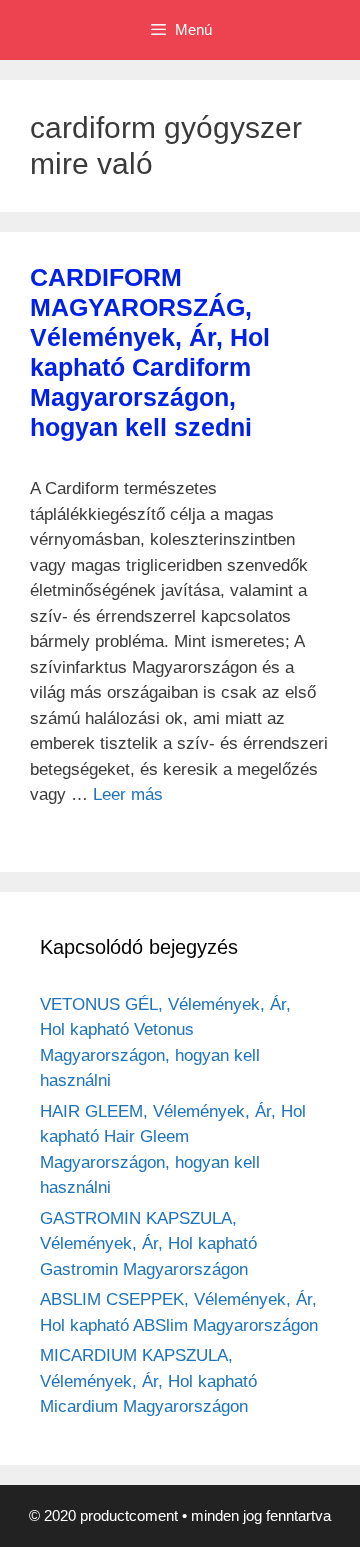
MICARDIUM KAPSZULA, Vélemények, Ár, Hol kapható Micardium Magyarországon (148, 1381)
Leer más (128, 794)
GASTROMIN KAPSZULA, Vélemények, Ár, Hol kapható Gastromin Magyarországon (148, 1244)
